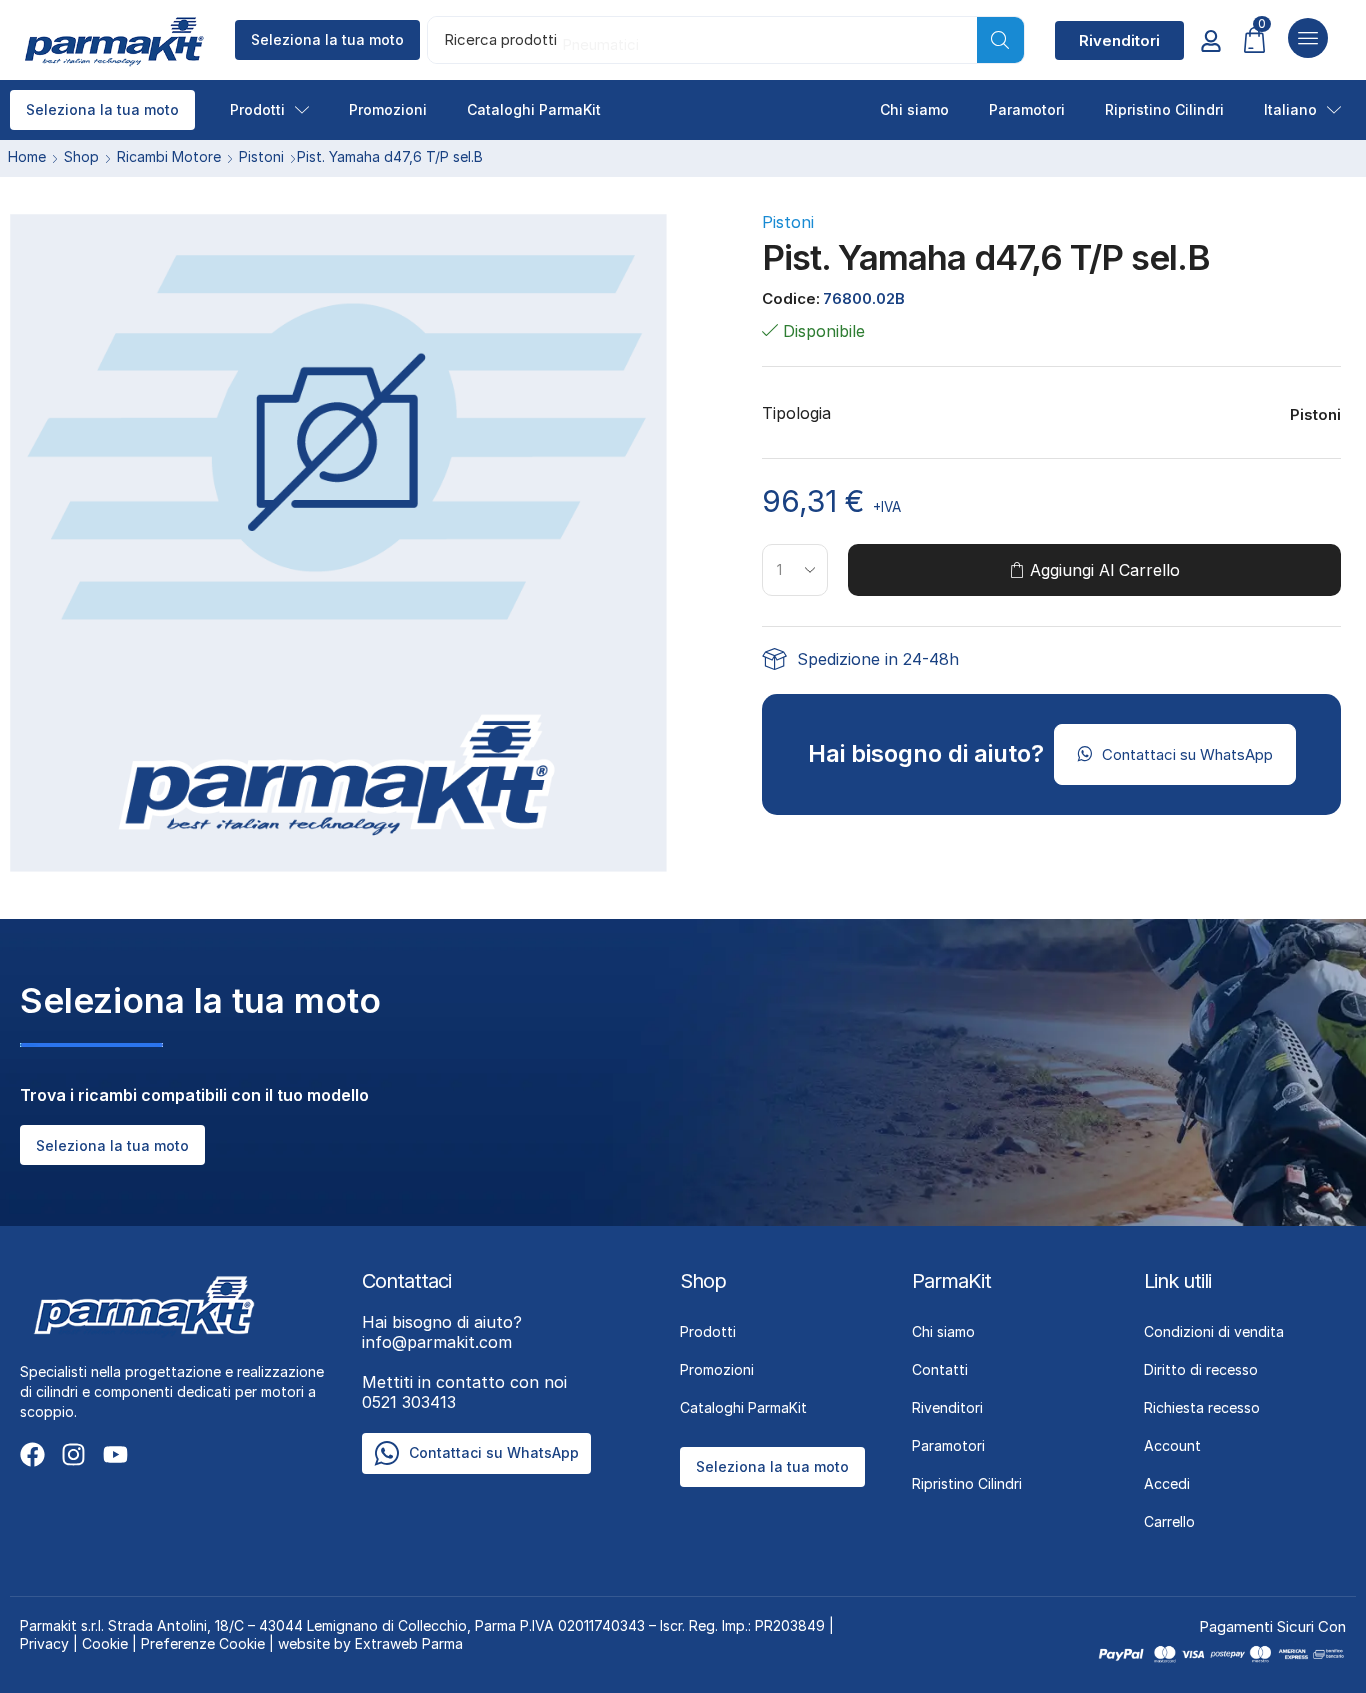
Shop (81, 156)
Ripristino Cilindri (1164, 109)
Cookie (105, 1643)
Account (1172, 1445)
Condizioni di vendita (1214, 1331)
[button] (1119, 40)
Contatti (940, 1369)
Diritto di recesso (1201, 1369)
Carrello (1169, 1521)
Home (27, 156)
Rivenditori (947, 1407)
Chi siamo (914, 109)
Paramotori (1027, 109)
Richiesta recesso (1202, 1407)
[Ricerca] (1000, 40)
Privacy (44, 1643)
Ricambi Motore (169, 156)
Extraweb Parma (409, 1643)
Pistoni (261, 156)
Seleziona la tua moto (327, 39)
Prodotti (257, 109)
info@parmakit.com (442, 1332)
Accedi (1167, 1483)
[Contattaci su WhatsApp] (386, 1453)
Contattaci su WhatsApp (494, 1452)
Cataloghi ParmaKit (534, 109)
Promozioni (388, 109)
